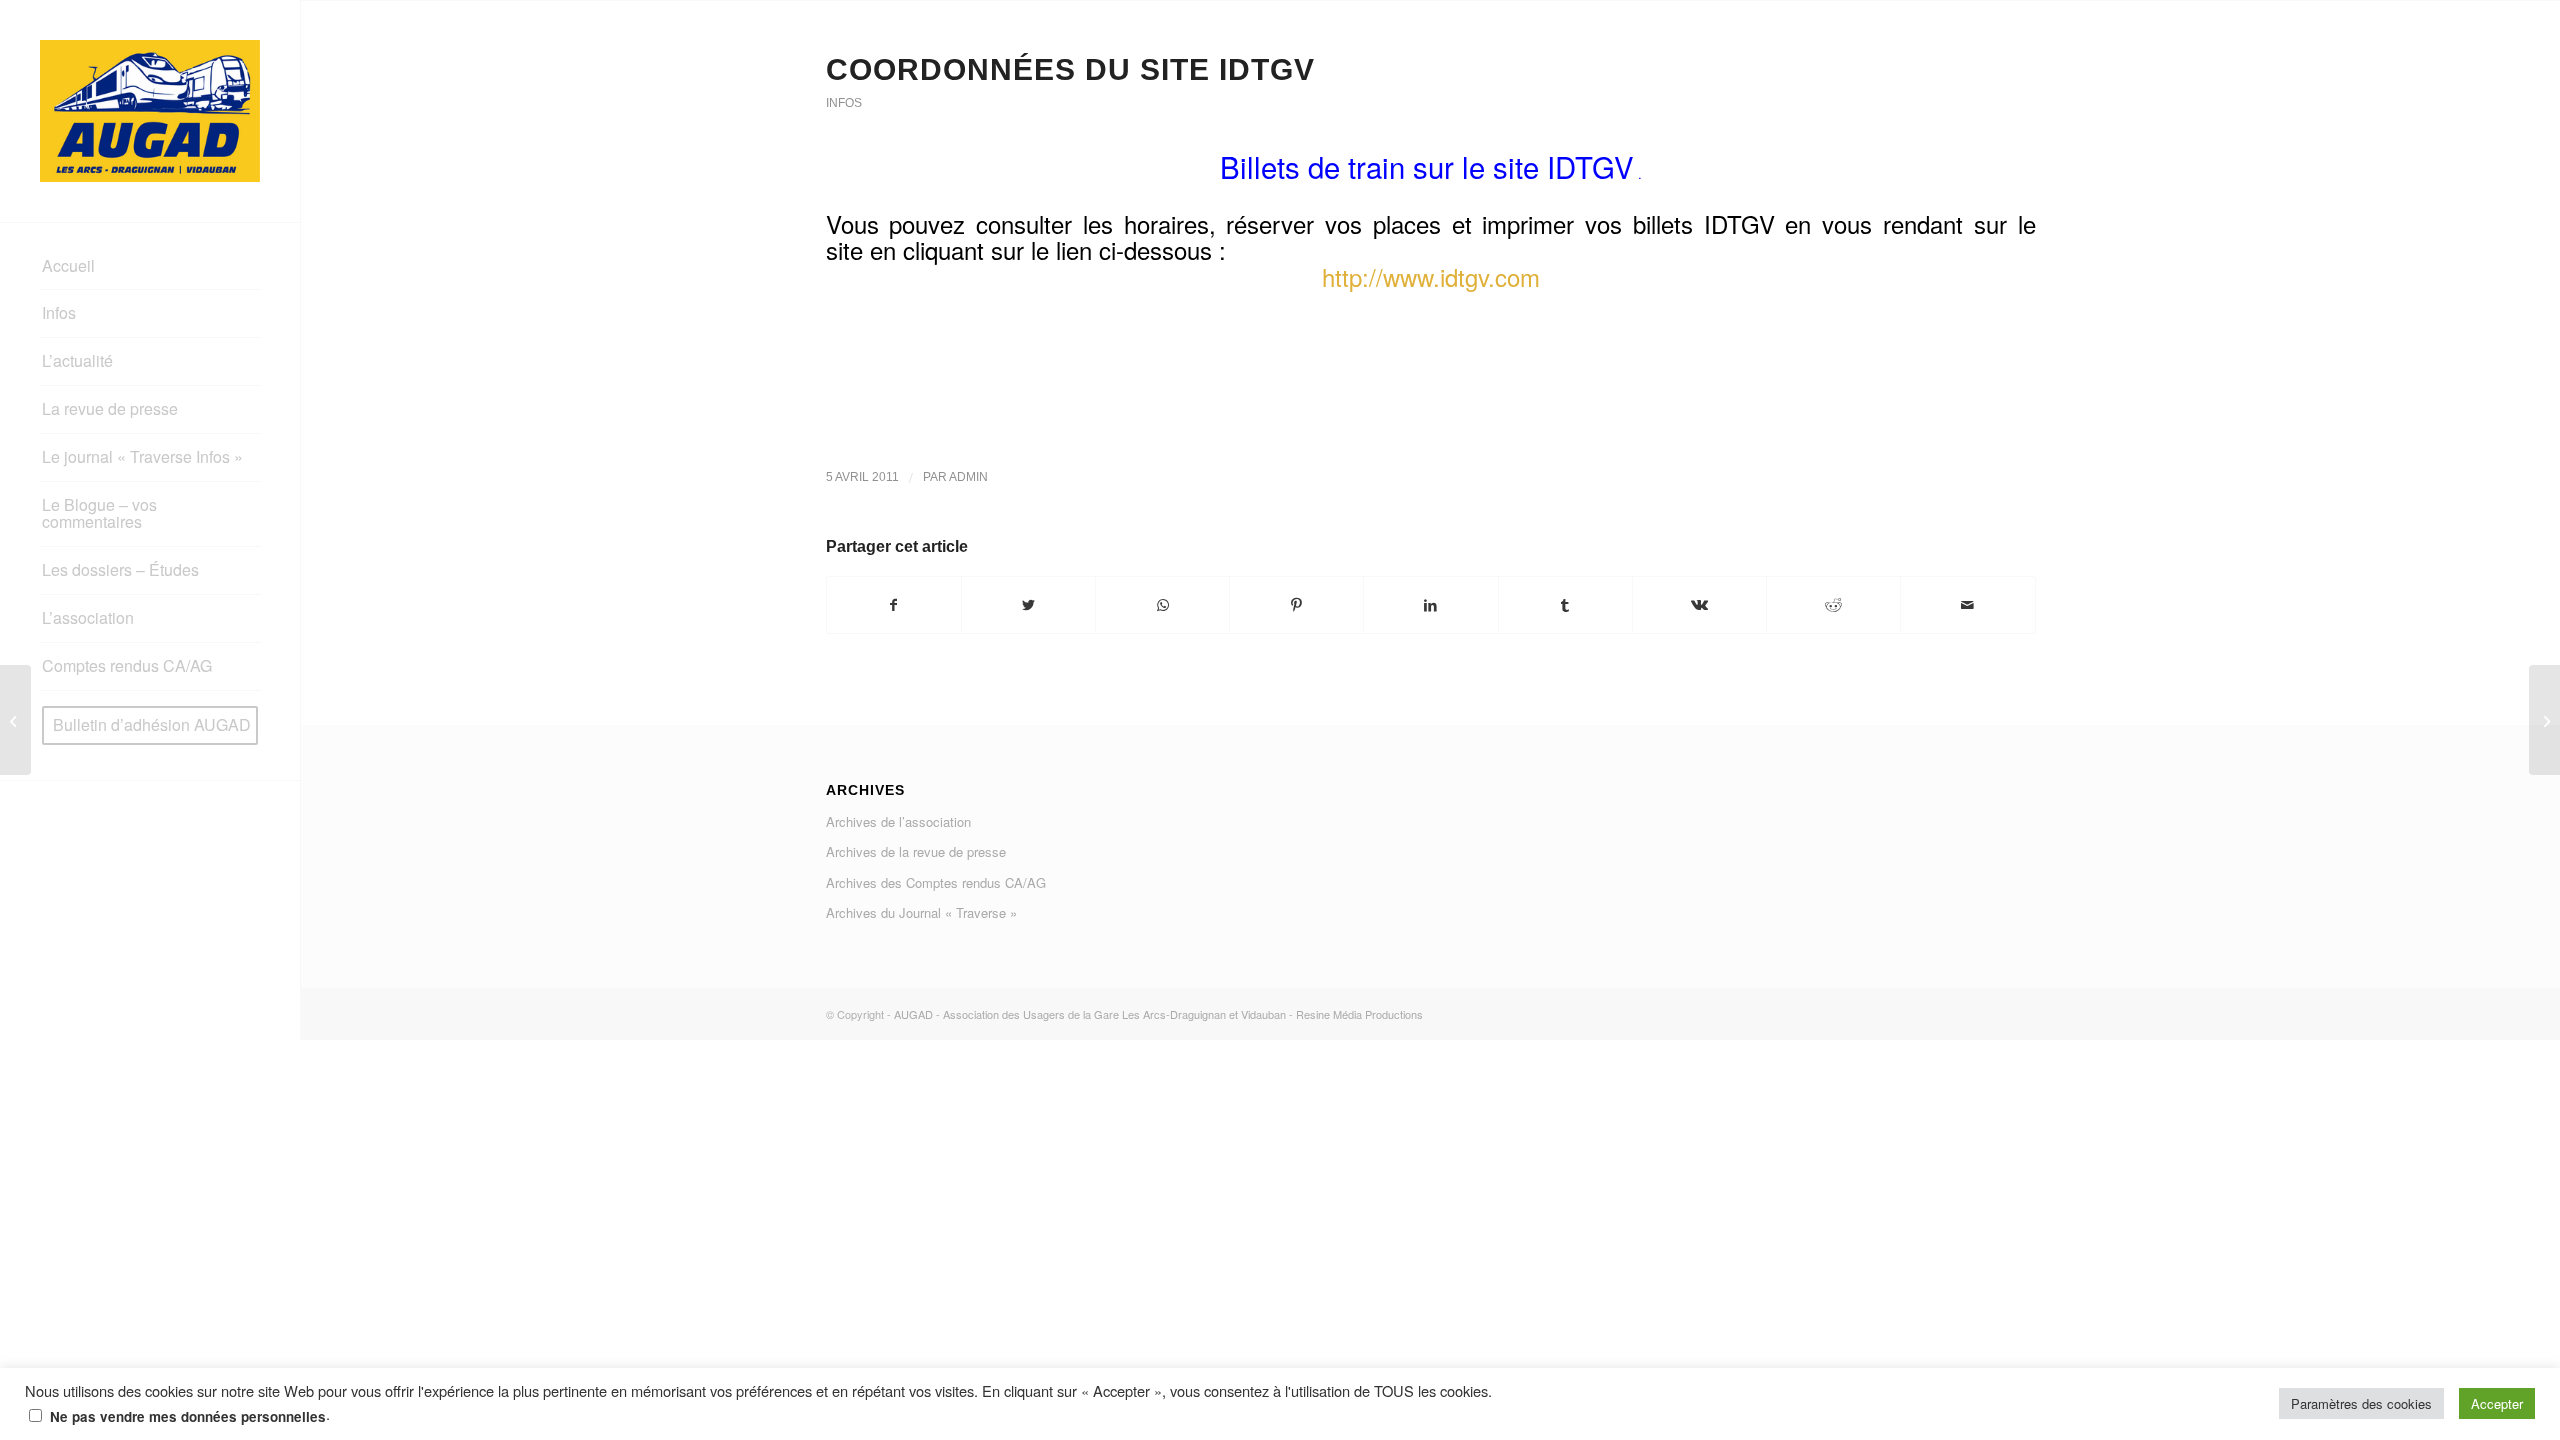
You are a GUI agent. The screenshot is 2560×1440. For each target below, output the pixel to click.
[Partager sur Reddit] (1833, 605)
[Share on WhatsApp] (1162, 605)
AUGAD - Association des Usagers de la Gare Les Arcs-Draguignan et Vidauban (1090, 1014)
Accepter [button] (2497, 1403)
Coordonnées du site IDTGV (1070, 69)
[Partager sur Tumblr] (1565, 605)
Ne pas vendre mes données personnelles (188, 1416)
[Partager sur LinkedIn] (1430, 605)
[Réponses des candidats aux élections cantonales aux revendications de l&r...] (15, 720)
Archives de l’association (898, 821)
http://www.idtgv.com (1431, 276)
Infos (844, 103)
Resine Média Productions (1359, 1014)
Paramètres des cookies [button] (2361, 1403)
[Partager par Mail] (1967, 605)
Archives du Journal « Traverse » (921, 912)
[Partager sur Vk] (1699, 605)
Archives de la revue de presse (916, 851)
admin (968, 477)
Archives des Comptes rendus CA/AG (936, 882)
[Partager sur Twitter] (1028, 605)
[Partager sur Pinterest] (1296, 605)
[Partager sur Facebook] (894, 605)
